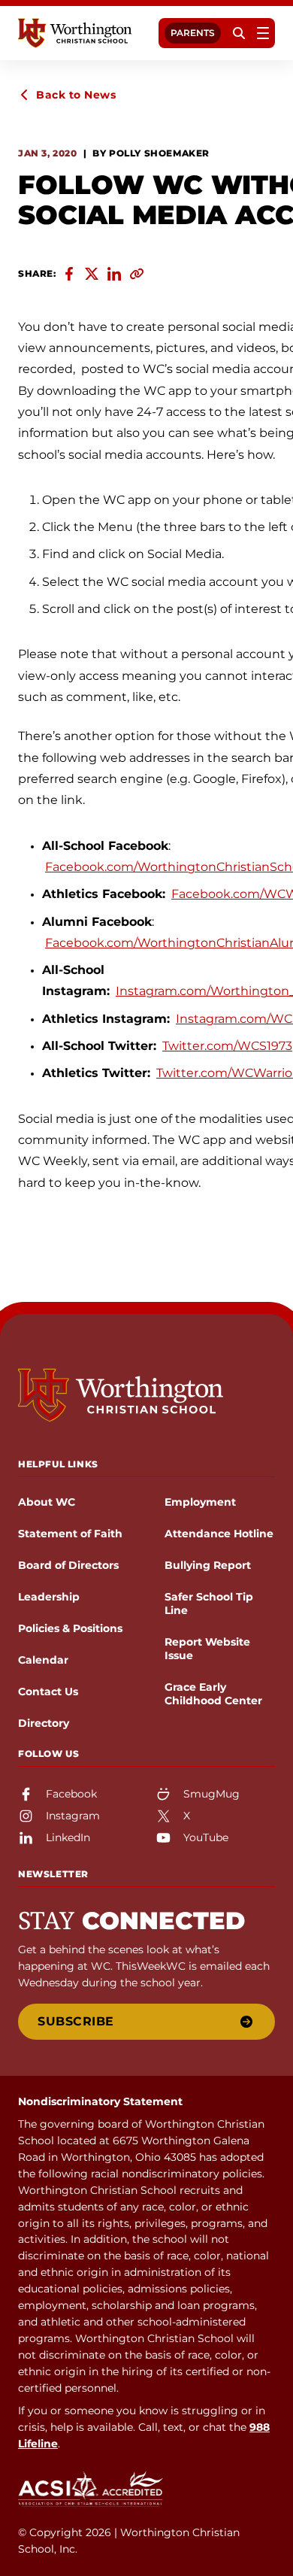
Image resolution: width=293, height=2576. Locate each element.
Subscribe (76, 2021)
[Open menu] (263, 33)
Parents (193, 33)
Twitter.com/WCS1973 (227, 1046)
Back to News (76, 95)
